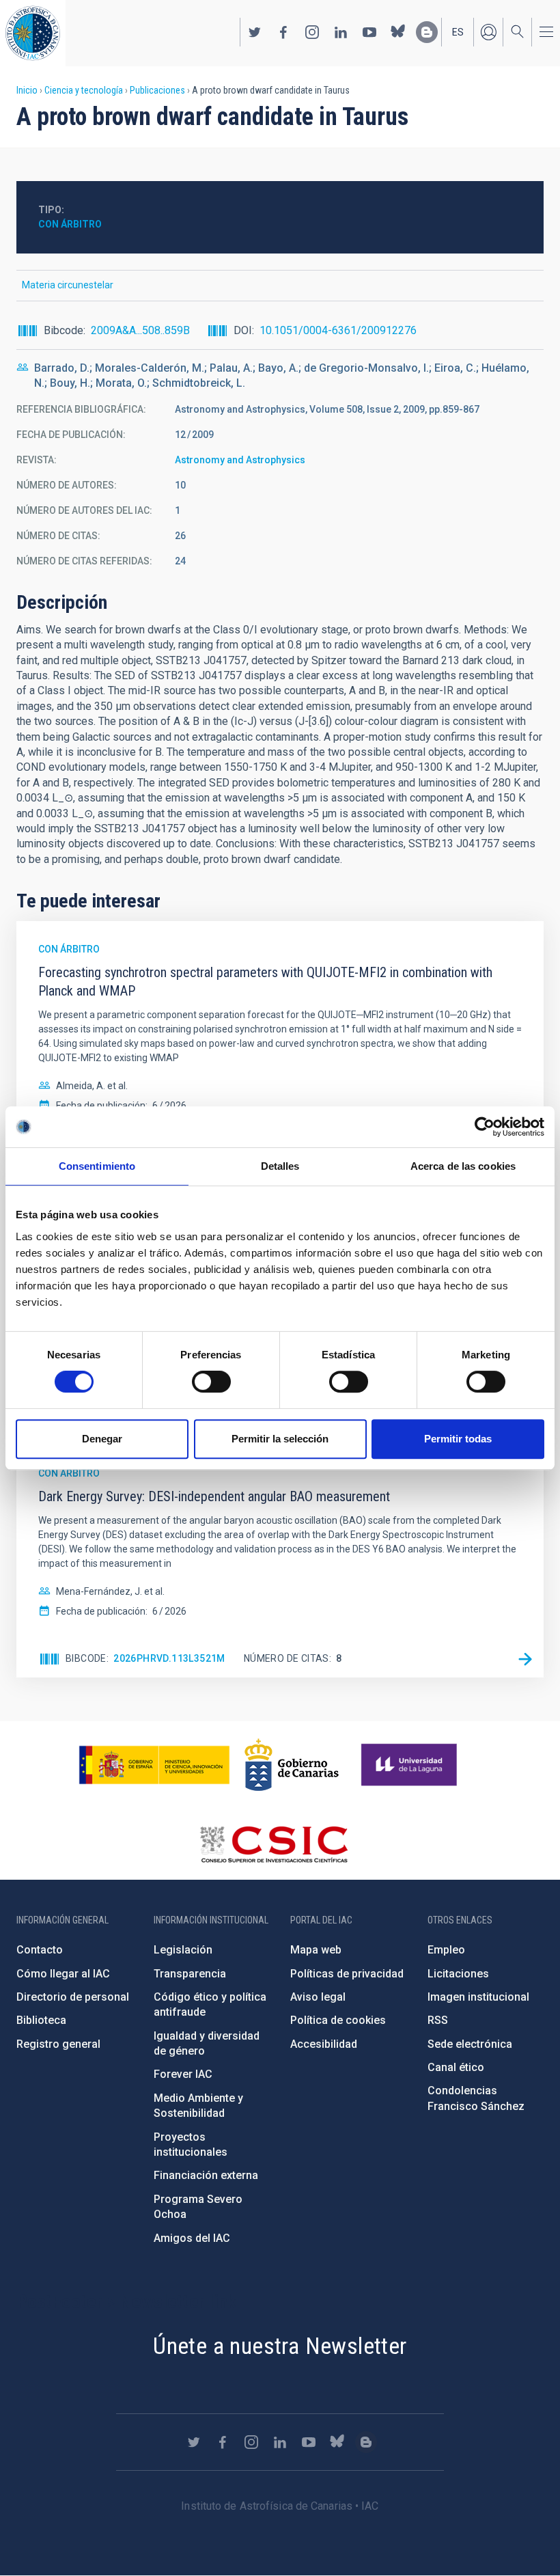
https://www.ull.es (411, 1765)
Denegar (102, 1439)
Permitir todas (458, 1439)
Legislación (183, 1950)
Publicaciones (157, 90)
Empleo (446, 1950)
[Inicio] (33, 33)
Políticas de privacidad (347, 1974)
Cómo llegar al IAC (63, 1974)
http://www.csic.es (274, 1844)
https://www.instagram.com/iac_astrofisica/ (312, 32)
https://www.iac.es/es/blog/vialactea (427, 32)
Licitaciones (458, 1974)
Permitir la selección (280, 1439)
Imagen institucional (478, 1997)
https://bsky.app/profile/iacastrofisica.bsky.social (398, 32)
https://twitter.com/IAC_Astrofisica (255, 32)
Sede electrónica (470, 2044)
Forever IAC (183, 2074)
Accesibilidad (324, 2044)
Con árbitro (70, 224)
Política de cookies (338, 2020)
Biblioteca (41, 2020)
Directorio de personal (73, 1997)
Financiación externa (206, 2175)
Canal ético (456, 2067)
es (458, 32)
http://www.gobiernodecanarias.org (292, 1765)
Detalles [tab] (280, 1166)
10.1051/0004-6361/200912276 (338, 330)
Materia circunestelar (68, 285)
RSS (438, 2020)
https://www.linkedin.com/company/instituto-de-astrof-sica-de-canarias (341, 32)
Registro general (58, 2044)
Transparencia (190, 1974)
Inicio (27, 90)
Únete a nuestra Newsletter (280, 2346)
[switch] (211, 1382)
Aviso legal (318, 1997)
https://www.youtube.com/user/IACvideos (369, 32)
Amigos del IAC (192, 2238)
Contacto (40, 1950)
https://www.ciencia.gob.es (154, 1765)
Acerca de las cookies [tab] (463, 1166)
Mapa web (316, 1950)
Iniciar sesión (488, 32)
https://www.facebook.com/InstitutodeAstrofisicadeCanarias (283, 32)
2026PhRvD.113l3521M (169, 1658)
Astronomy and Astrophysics (240, 460)
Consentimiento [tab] (97, 1166)
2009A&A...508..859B (140, 330)
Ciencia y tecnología (84, 90)
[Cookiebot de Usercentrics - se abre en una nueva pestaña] (485, 1127)
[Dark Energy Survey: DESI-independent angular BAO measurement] (525, 1659)
